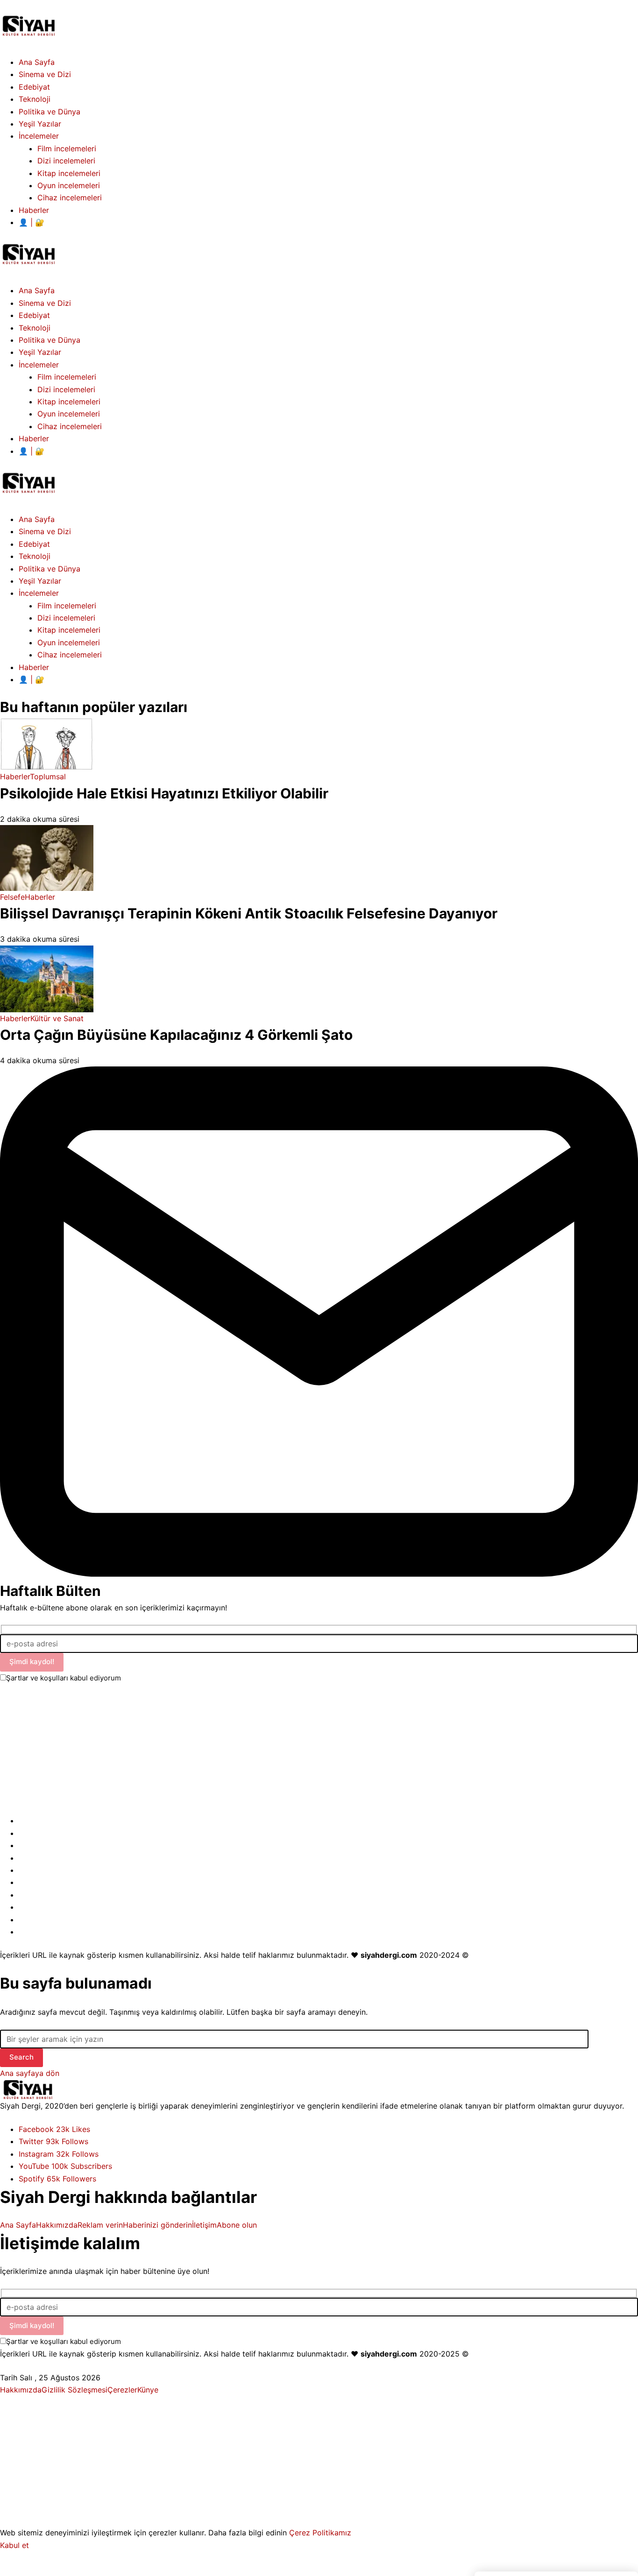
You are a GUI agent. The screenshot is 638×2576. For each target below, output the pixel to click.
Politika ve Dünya (50, 569)
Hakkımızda (57, 2225)
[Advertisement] (280, 1749)
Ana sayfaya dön (30, 2073)
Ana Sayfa (37, 519)
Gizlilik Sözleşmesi (74, 2390)
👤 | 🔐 (32, 679)
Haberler (34, 667)
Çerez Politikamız (320, 2533)
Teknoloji (35, 556)
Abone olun (237, 2225)
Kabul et (14, 2545)
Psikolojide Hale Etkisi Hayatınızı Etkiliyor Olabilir (164, 793)
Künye (148, 2390)
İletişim (204, 2225)
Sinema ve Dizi (45, 531)
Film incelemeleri (67, 606)
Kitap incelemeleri (69, 630)
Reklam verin (100, 2225)
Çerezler (122, 2390)
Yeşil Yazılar (40, 581)
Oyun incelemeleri (69, 642)
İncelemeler (39, 593)
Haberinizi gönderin (157, 2225)
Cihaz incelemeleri (70, 655)
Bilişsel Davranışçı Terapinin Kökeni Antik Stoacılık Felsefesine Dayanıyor (249, 913)
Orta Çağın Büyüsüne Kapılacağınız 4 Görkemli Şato (176, 1035)
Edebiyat (34, 544)
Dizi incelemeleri (66, 618)
